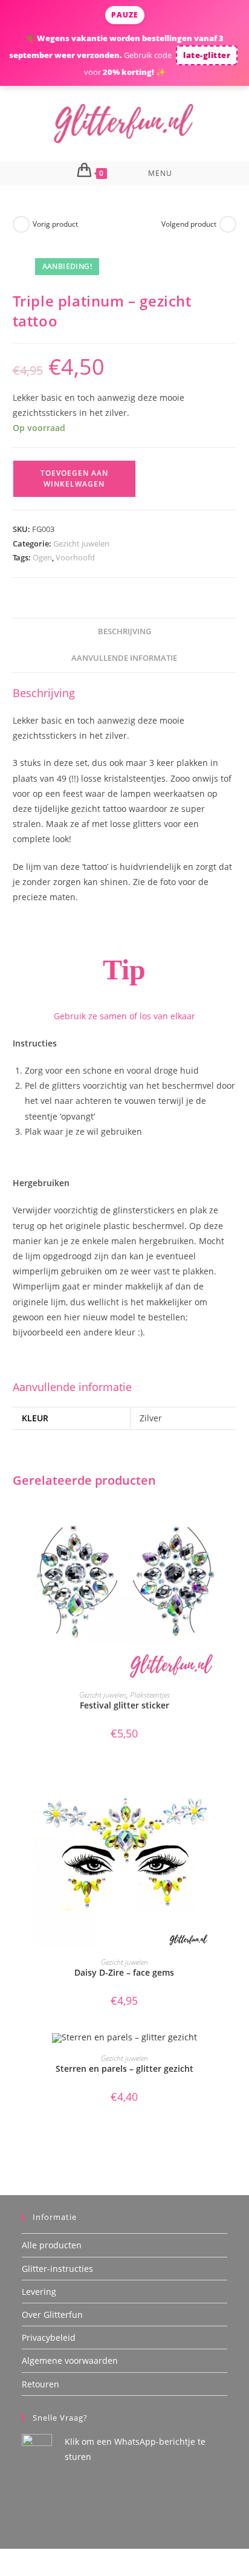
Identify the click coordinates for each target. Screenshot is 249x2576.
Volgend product (189, 224)
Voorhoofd (75, 557)
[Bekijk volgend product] (228, 224)
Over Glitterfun (52, 2315)
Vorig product (55, 224)
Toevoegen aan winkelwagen (74, 479)
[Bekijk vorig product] (21, 224)
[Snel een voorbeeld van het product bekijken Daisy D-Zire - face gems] (233, 1786)
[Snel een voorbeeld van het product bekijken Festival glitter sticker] (233, 1519)
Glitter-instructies (57, 2269)
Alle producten (52, 2245)
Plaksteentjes (150, 1695)
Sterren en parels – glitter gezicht (124, 2068)
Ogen (42, 557)
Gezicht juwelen (81, 543)
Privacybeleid (49, 2338)
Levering (39, 2292)
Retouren (40, 2384)
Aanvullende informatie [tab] (124, 658)
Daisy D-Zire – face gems (124, 1972)
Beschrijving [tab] (124, 631)
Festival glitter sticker (124, 1705)
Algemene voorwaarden (70, 2360)
